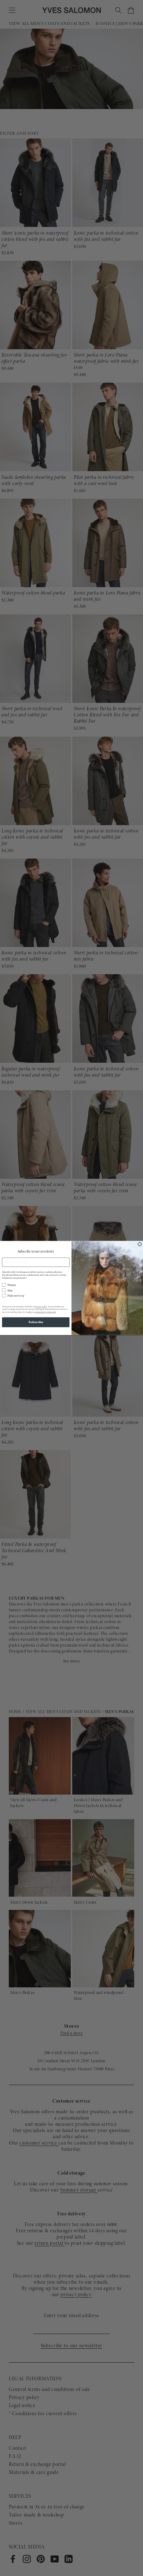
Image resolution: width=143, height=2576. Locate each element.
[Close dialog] (140, 1244)
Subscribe (36, 1322)
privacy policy (41, 1307)
